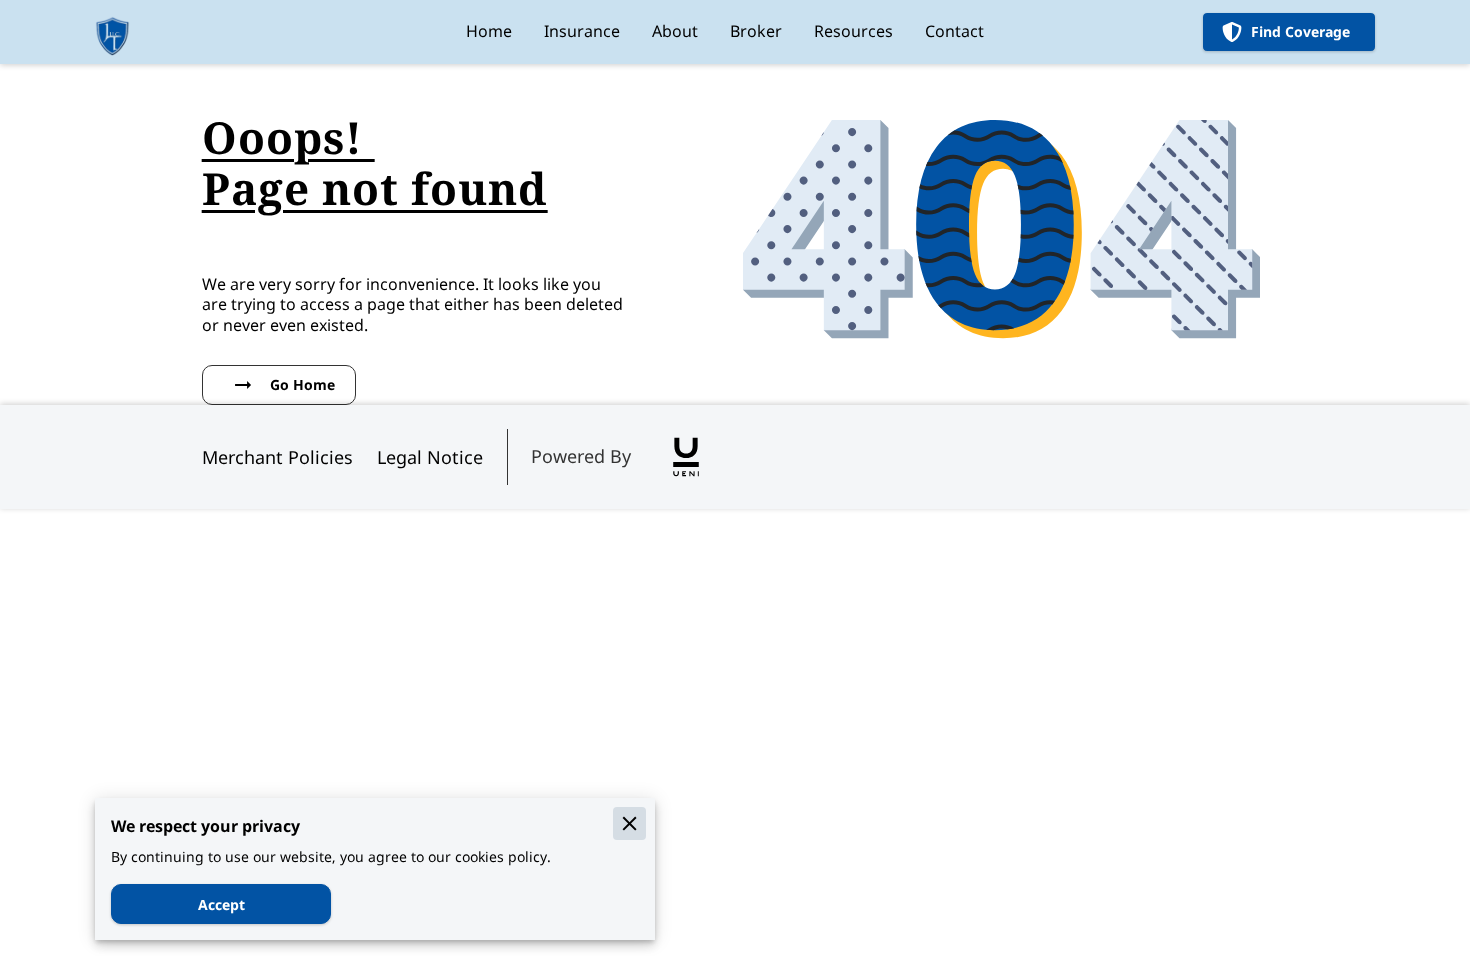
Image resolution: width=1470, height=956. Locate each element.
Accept (221, 904)
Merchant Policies (277, 457)
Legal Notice (430, 457)
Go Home (302, 384)
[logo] (686, 457)
